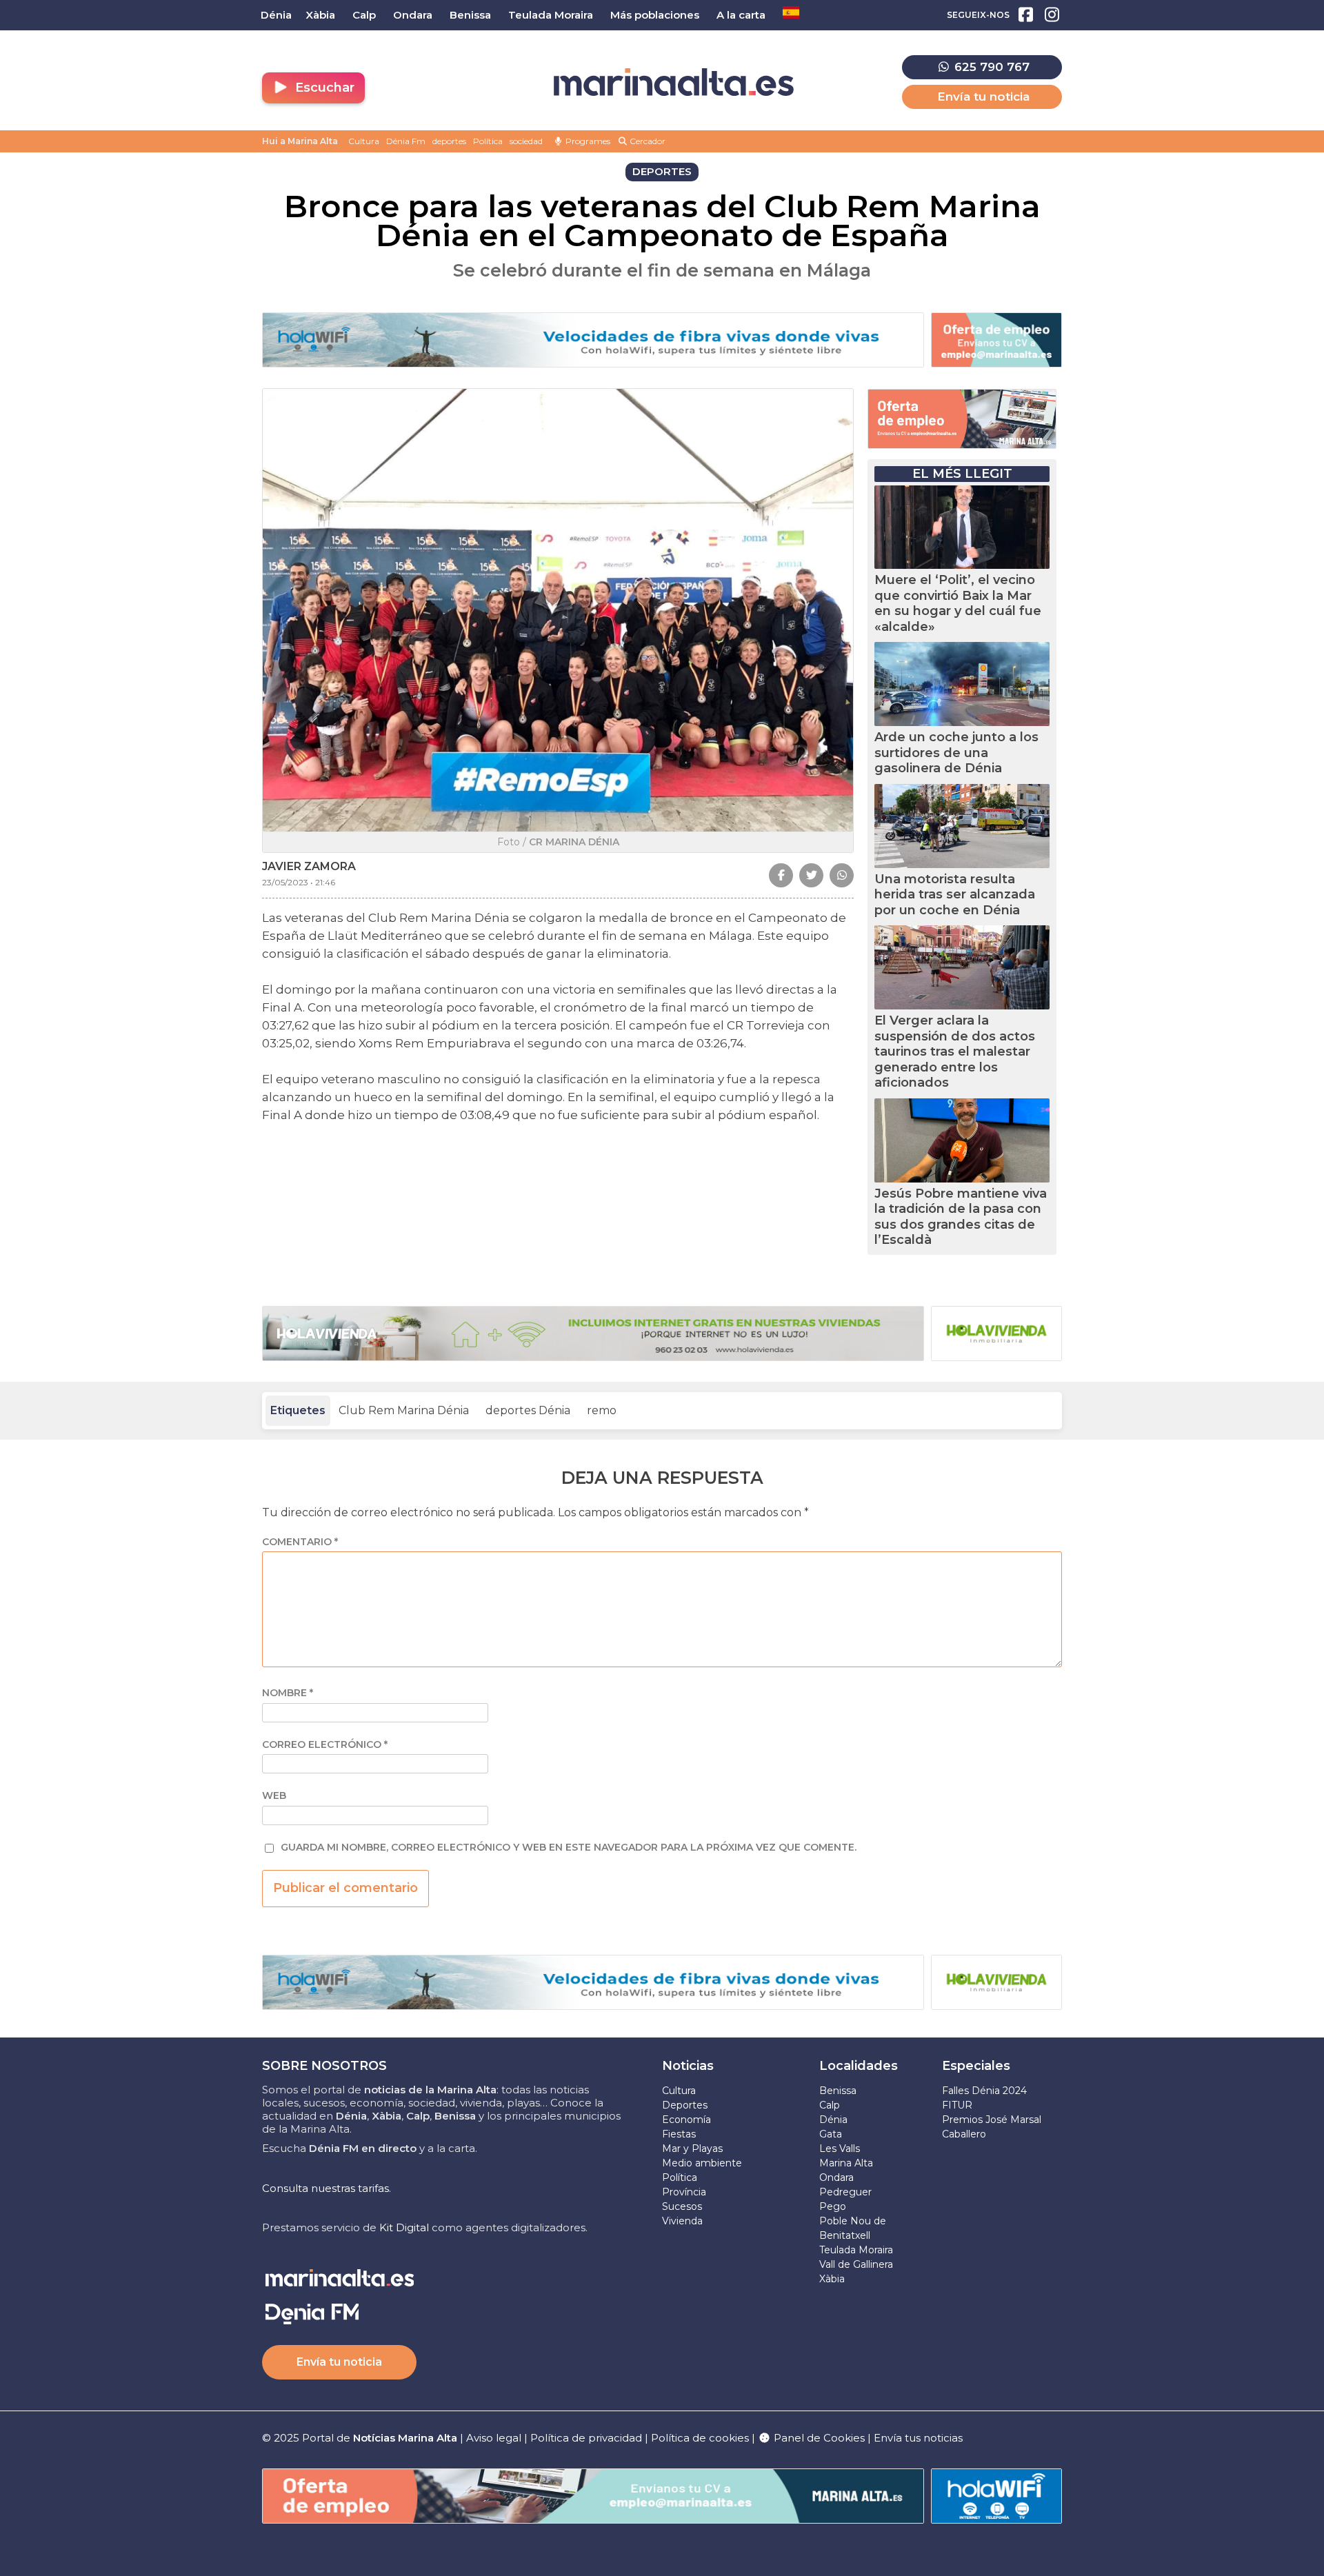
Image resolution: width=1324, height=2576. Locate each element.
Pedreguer (845, 2192)
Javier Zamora (309, 866)
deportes (449, 141)
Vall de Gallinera (856, 2264)
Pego (833, 2206)
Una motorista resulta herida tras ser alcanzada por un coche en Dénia (955, 895)
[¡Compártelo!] (781, 875)
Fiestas (679, 2134)
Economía (686, 2120)
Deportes (685, 2105)
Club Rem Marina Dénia (404, 1410)
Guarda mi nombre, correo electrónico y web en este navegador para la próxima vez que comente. (569, 1848)
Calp (830, 2105)
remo (602, 1410)
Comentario (300, 1542)
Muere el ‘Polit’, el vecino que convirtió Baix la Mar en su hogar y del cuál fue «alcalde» (958, 603)
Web (274, 1796)
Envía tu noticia (983, 97)
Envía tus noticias (918, 2438)
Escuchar (323, 88)
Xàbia (832, 2279)
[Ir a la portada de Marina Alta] (674, 82)
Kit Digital (404, 2227)
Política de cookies (700, 2438)
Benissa (838, 2091)
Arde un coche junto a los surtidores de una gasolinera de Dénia (956, 753)
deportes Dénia (528, 1410)
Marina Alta (846, 2163)
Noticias (688, 2066)
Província (684, 2192)
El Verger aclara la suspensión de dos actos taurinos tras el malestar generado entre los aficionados (955, 1051)
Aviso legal (494, 2438)
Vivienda (682, 2221)
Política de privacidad (588, 2438)
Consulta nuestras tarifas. (327, 2188)
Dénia (833, 2120)
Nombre (288, 1693)
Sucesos (682, 2206)
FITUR (957, 2105)
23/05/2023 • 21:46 (299, 882)
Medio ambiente (702, 2163)
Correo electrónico (325, 1745)
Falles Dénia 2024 (984, 2091)
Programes (587, 141)
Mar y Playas (692, 2149)
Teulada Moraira (856, 2250)
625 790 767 (990, 67)
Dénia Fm (406, 141)
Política (488, 141)
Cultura (364, 141)
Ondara (836, 2177)
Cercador (646, 141)
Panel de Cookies (818, 2438)
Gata (831, 2134)
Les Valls (840, 2149)
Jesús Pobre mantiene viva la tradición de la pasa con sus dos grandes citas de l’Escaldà (961, 1217)
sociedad (526, 141)
